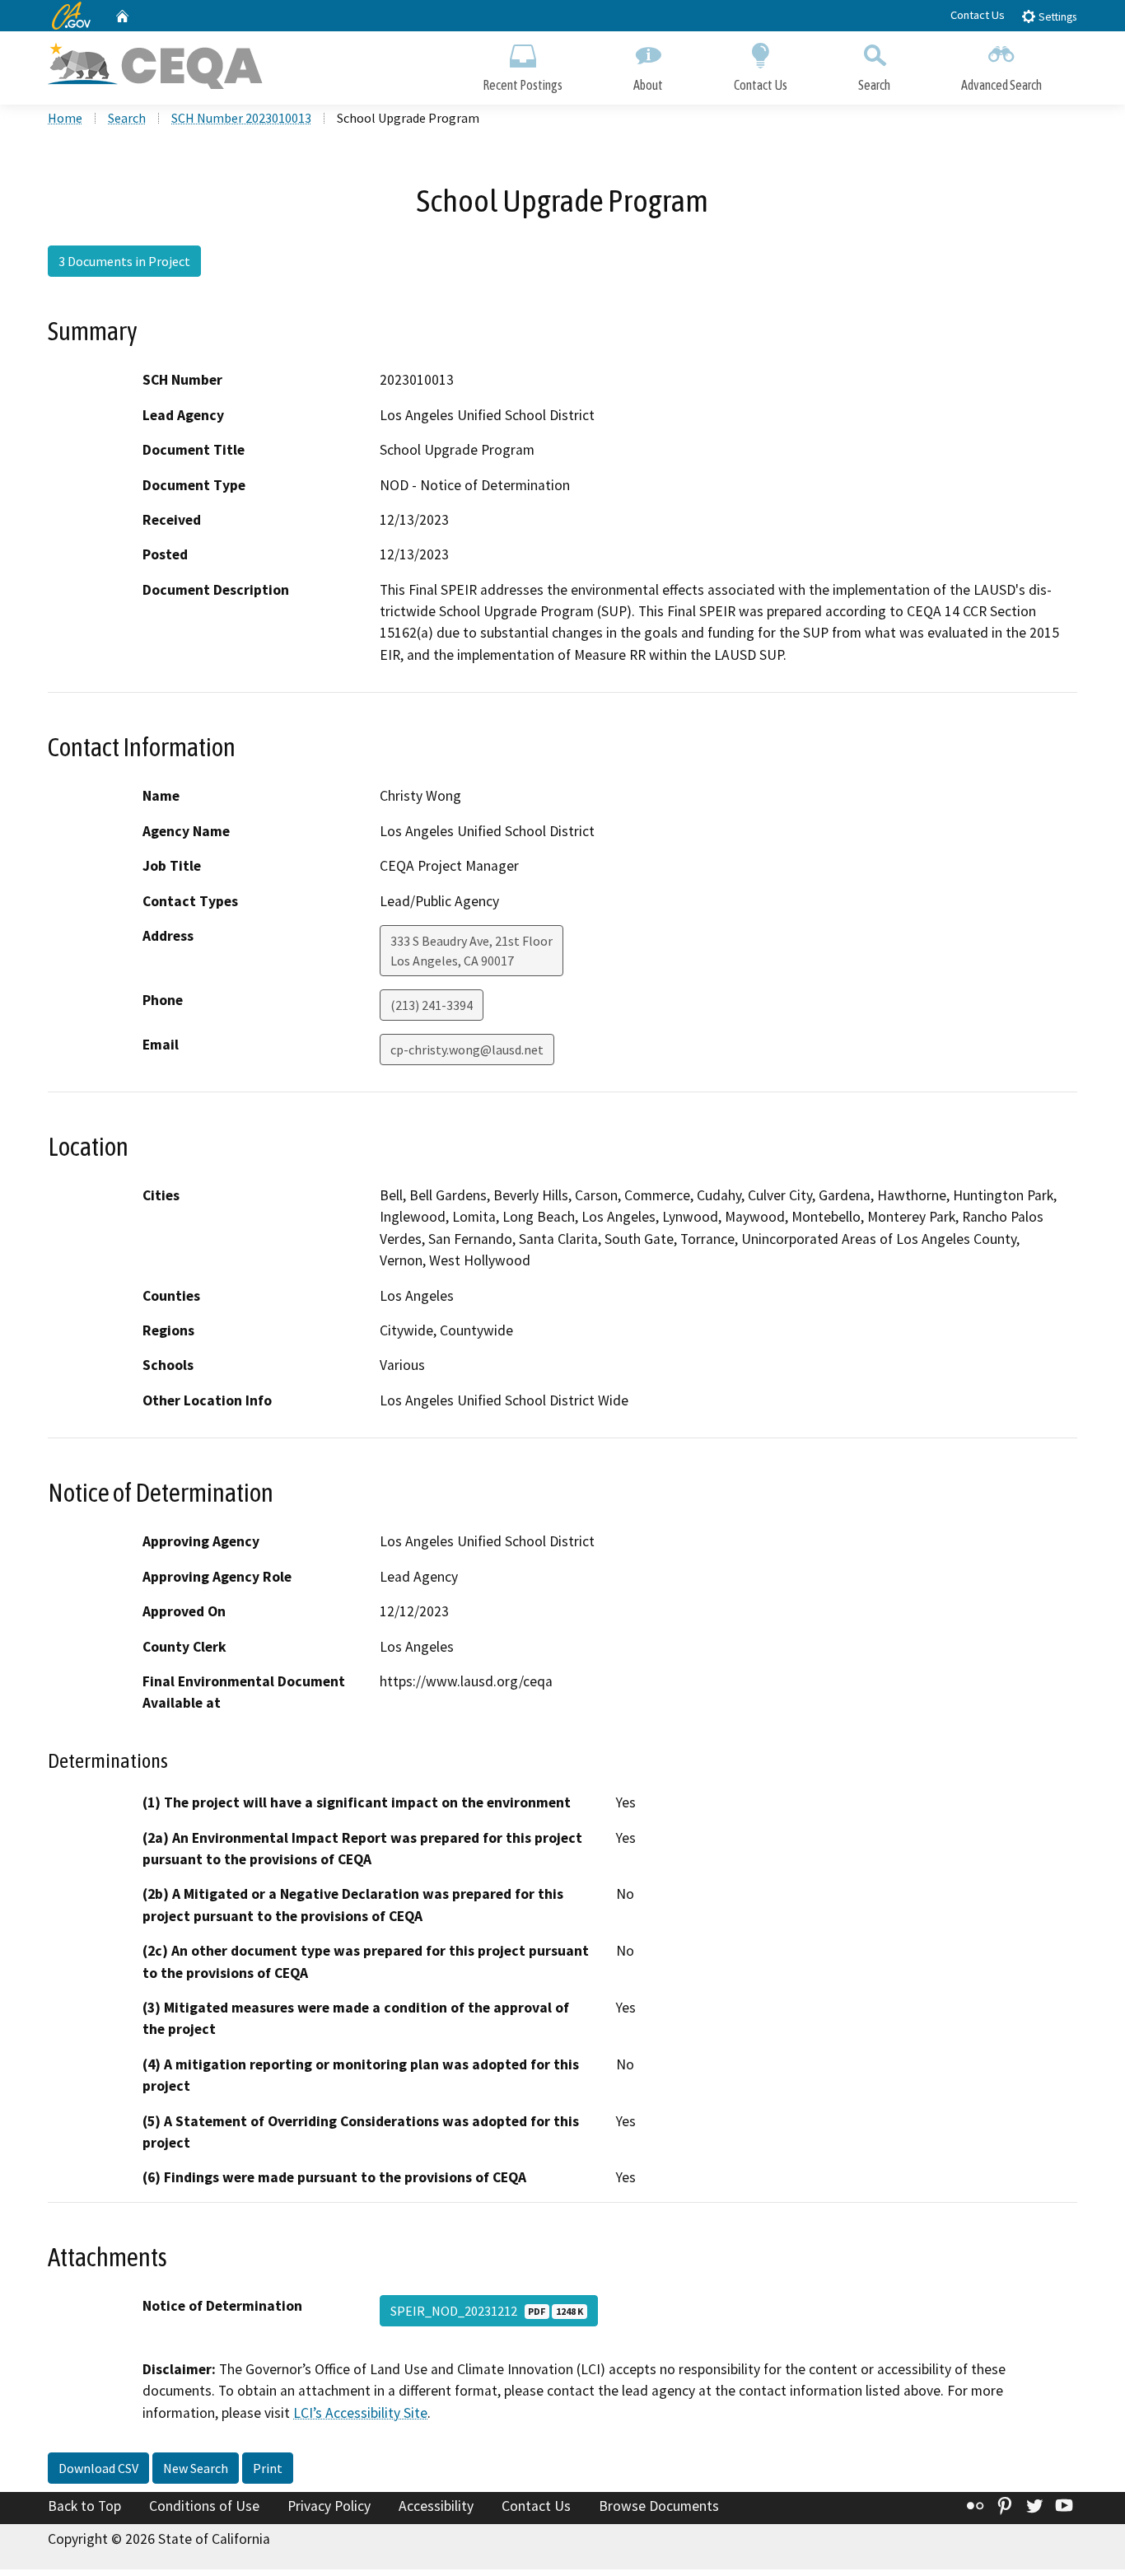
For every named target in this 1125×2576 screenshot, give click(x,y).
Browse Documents (659, 2506)
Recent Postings (523, 85)
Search (874, 85)
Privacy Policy (329, 2506)
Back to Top (84, 2506)
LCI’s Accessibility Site (360, 2413)
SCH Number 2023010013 (241, 118)
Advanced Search (1001, 85)
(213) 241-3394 (432, 1005)
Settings (1056, 17)
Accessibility (436, 2506)
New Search (196, 2468)
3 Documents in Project (124, 261)
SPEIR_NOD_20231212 (487, 2311)
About (648, 85)
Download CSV (98, 2468)
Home (65, 118)
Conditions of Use (204, 2506)
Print (268, 2468)
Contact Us (978, 15)
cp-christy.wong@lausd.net (467, 1050)
